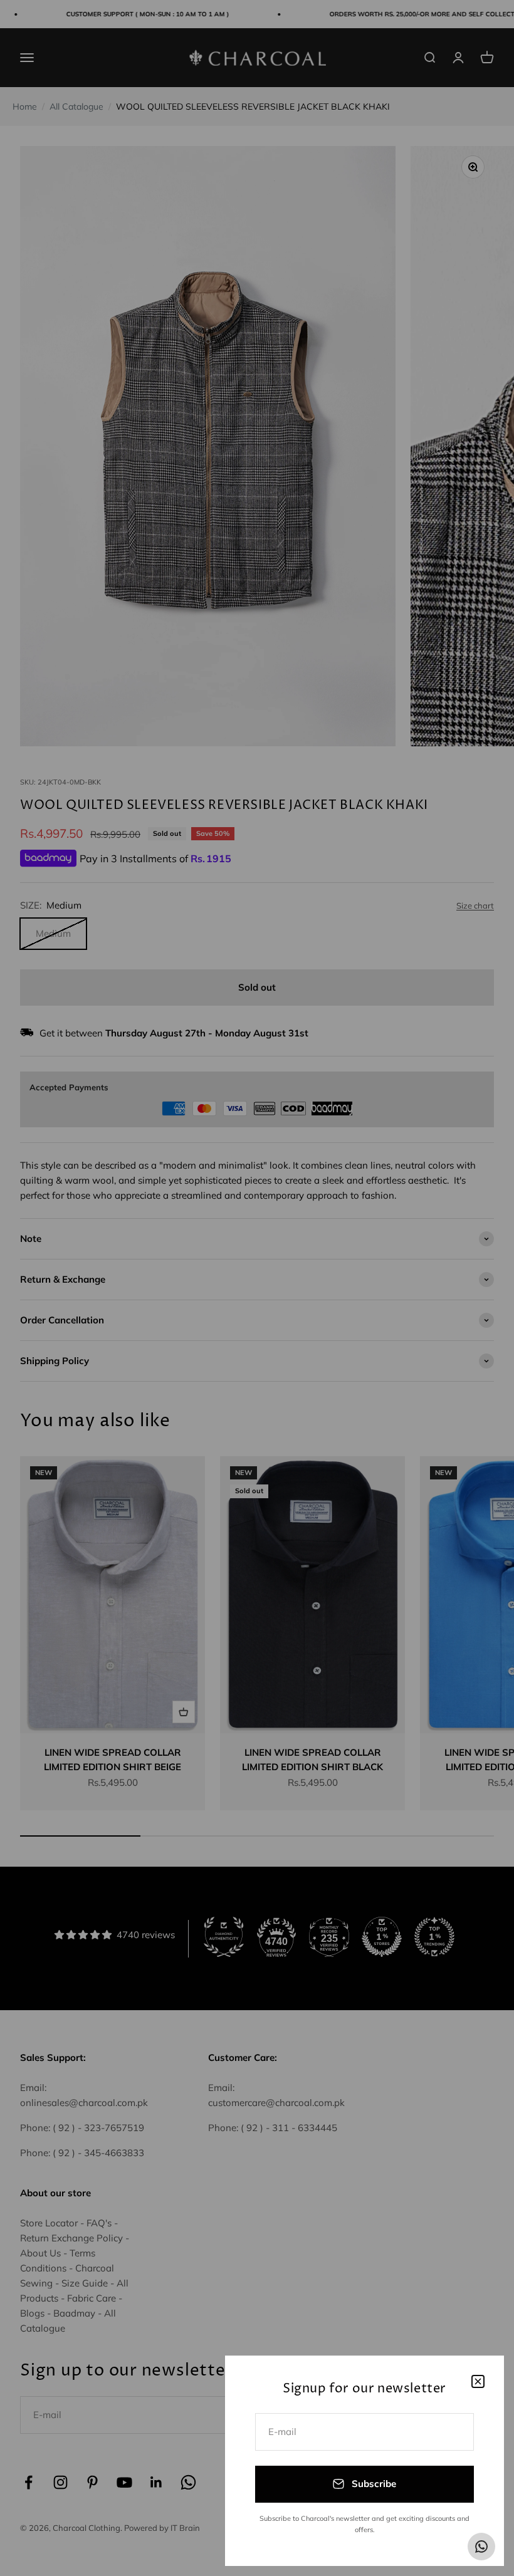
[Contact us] (481, 2547)
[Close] (478, 2381)
